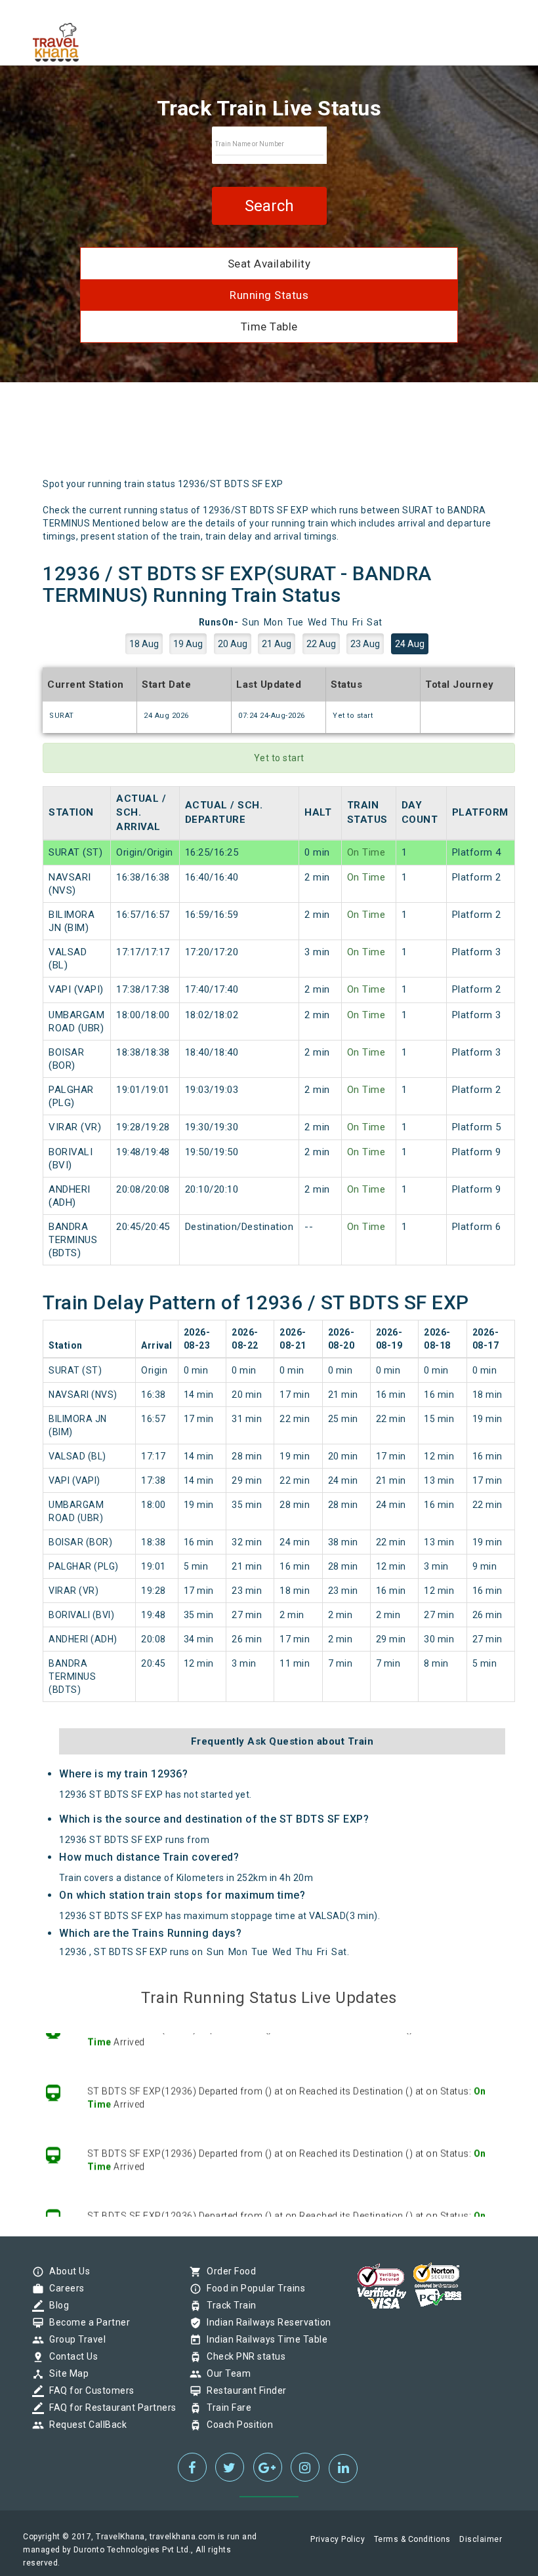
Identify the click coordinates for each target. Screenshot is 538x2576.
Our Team (225, 2373)
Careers (64, 2288)
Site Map (66, 2373)
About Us (66, 2271)
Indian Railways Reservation (266, 2322)
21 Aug (277, 644)
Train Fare (226, 2408)
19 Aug (188, 644)
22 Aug (321, 644)
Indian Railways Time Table (264, 2339)
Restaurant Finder (243, 2390)
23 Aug (365, 644)
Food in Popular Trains (253, 2288)
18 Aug (144, 644)
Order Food (228, 2271)
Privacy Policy (338, 2539)
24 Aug (410, 644)
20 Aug (233, 644)
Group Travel (74, 2339)
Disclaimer (481, 2539)
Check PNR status (243, 2356)
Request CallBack (85, 2425)
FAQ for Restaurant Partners (110, 2408)
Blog (56, 2305)
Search (269, 206)
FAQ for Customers (89, 2390)
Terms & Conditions (412, 2539)
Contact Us (70, 2356)
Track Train (228, 2305)
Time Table (269, 327)
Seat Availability (269, 264)
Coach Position (237, 2425)
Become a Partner (86, 2322)
